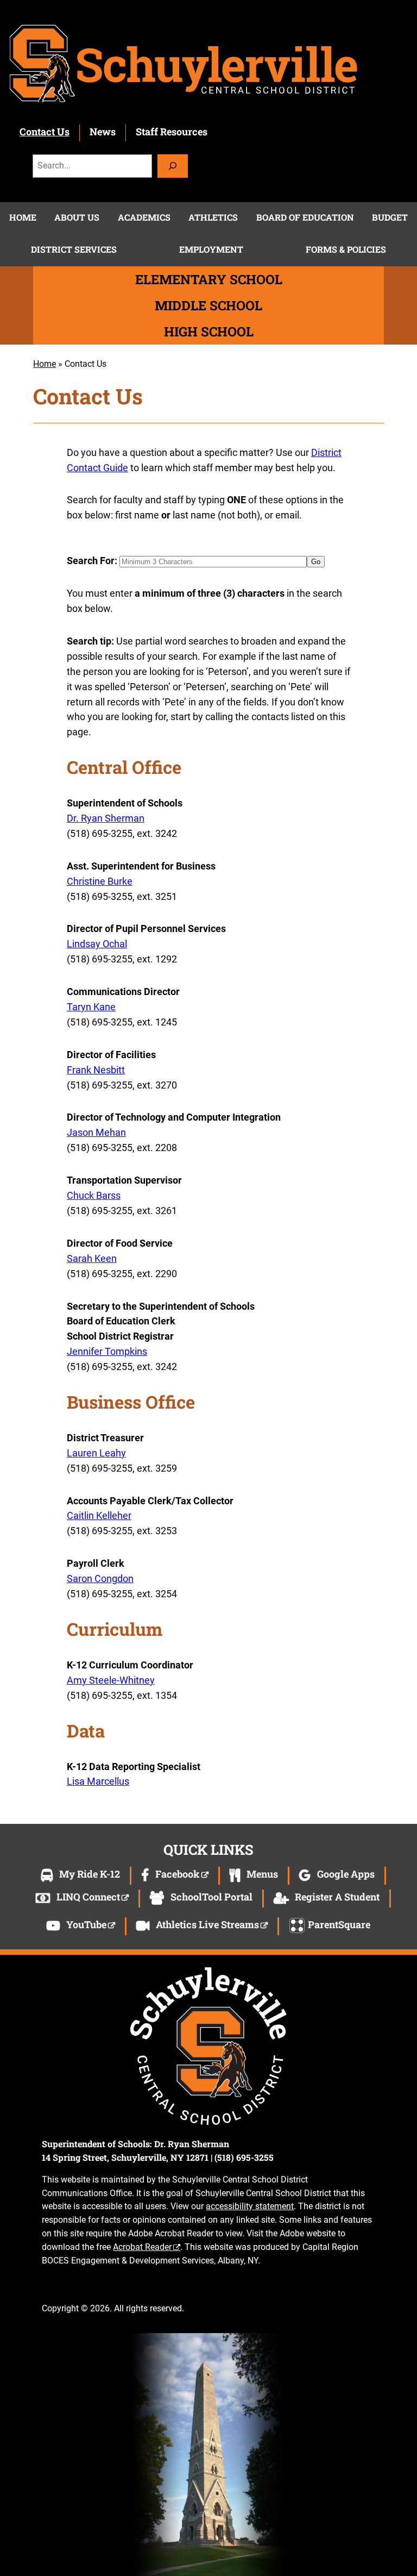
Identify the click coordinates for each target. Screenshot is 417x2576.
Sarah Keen (92, 1258)
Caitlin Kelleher (99, 1515)
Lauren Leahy (96, 1453)
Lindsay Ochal (97, 944)
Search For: (92, 561)
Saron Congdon (100, 1578)
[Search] (173, 166)
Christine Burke (100, 881)
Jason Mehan (96, 1132)
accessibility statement (250, 2206)
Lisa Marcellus (98, 1781)
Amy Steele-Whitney (111, 1680)
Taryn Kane (91, 1007)
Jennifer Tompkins (107, 1351)
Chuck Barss (94, 1195)
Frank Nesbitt (96, 1070)
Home (45, 364)
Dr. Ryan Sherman (106, 818)
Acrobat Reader (142, 2247)
